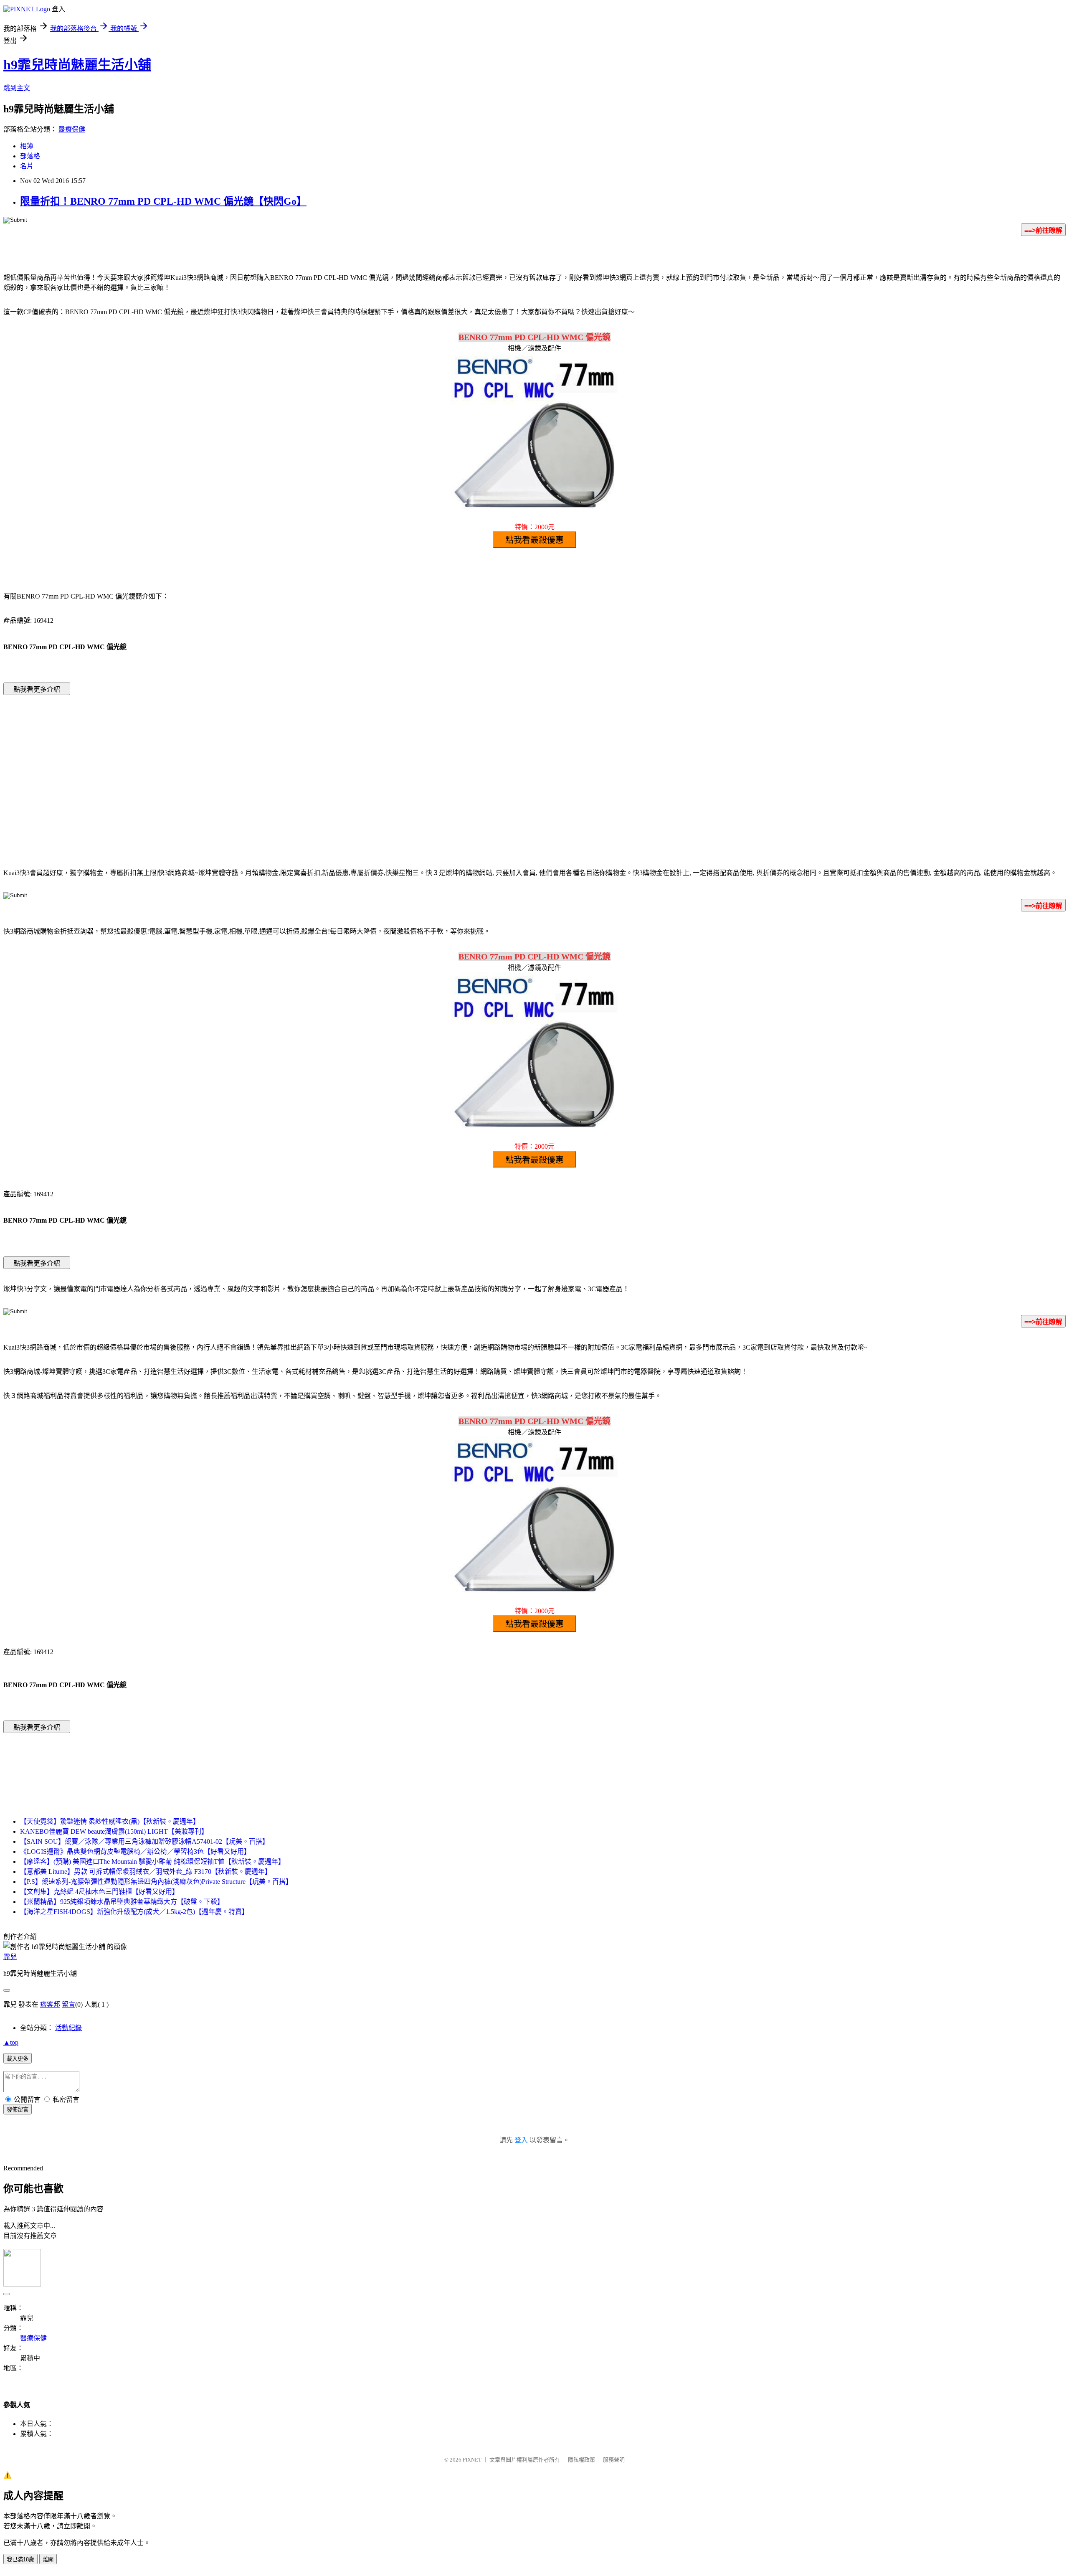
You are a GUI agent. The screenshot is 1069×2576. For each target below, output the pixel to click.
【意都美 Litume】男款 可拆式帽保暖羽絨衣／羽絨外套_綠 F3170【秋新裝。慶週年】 (146, 1872)
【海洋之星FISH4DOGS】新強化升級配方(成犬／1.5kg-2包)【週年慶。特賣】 (134, 1912)
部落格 (30, 156)
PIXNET (472, 2460)
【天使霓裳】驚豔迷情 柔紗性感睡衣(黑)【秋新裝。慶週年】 (110, 1821)
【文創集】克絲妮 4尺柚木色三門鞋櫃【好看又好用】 (99, 1892)
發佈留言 (18, 2110)
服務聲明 (614, 2460)
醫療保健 (72, 129)
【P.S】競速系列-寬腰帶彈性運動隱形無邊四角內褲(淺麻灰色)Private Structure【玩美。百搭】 (156, 1882)
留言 (68, 2004)
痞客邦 (50, 2004)
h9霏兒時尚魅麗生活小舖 (77, 65)
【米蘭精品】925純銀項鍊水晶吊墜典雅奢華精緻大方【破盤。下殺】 (122, 1902)
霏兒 (10, 1957)
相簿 (27, 146)
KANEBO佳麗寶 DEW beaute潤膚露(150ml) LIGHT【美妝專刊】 (114, 1831)
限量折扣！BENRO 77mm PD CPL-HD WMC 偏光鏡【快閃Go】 (163, 201)
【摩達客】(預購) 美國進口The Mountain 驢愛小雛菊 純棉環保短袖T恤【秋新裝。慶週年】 (152, 1862)
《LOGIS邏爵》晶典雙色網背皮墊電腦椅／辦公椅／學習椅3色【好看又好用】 (135, 1851)
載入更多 (18, 2059)
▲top (11, 2042)
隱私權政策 (581, 2460)
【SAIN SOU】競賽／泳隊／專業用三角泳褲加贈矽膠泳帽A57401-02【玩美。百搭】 (144, 1841)
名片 (27, 166)
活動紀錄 (68, 2028)
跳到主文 (17, 88)
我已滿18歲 (20, 2560)
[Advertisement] (464, 769)
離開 (48, 2560)
